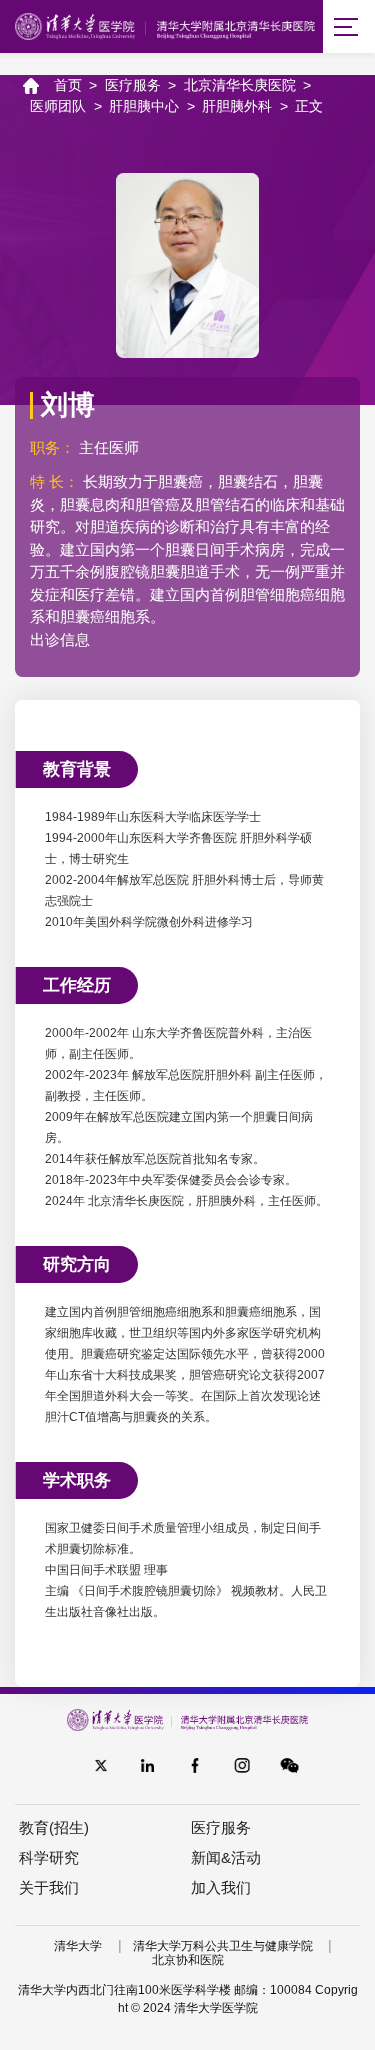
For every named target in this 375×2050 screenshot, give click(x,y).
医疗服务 (133, 85)
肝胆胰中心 (144, 106)
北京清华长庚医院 (240, 85)
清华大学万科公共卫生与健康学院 (223, 1946)
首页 (68, 85)
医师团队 (58, 106)
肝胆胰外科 (237, 106)
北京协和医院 (188, 1960)
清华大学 (78, 1946)
